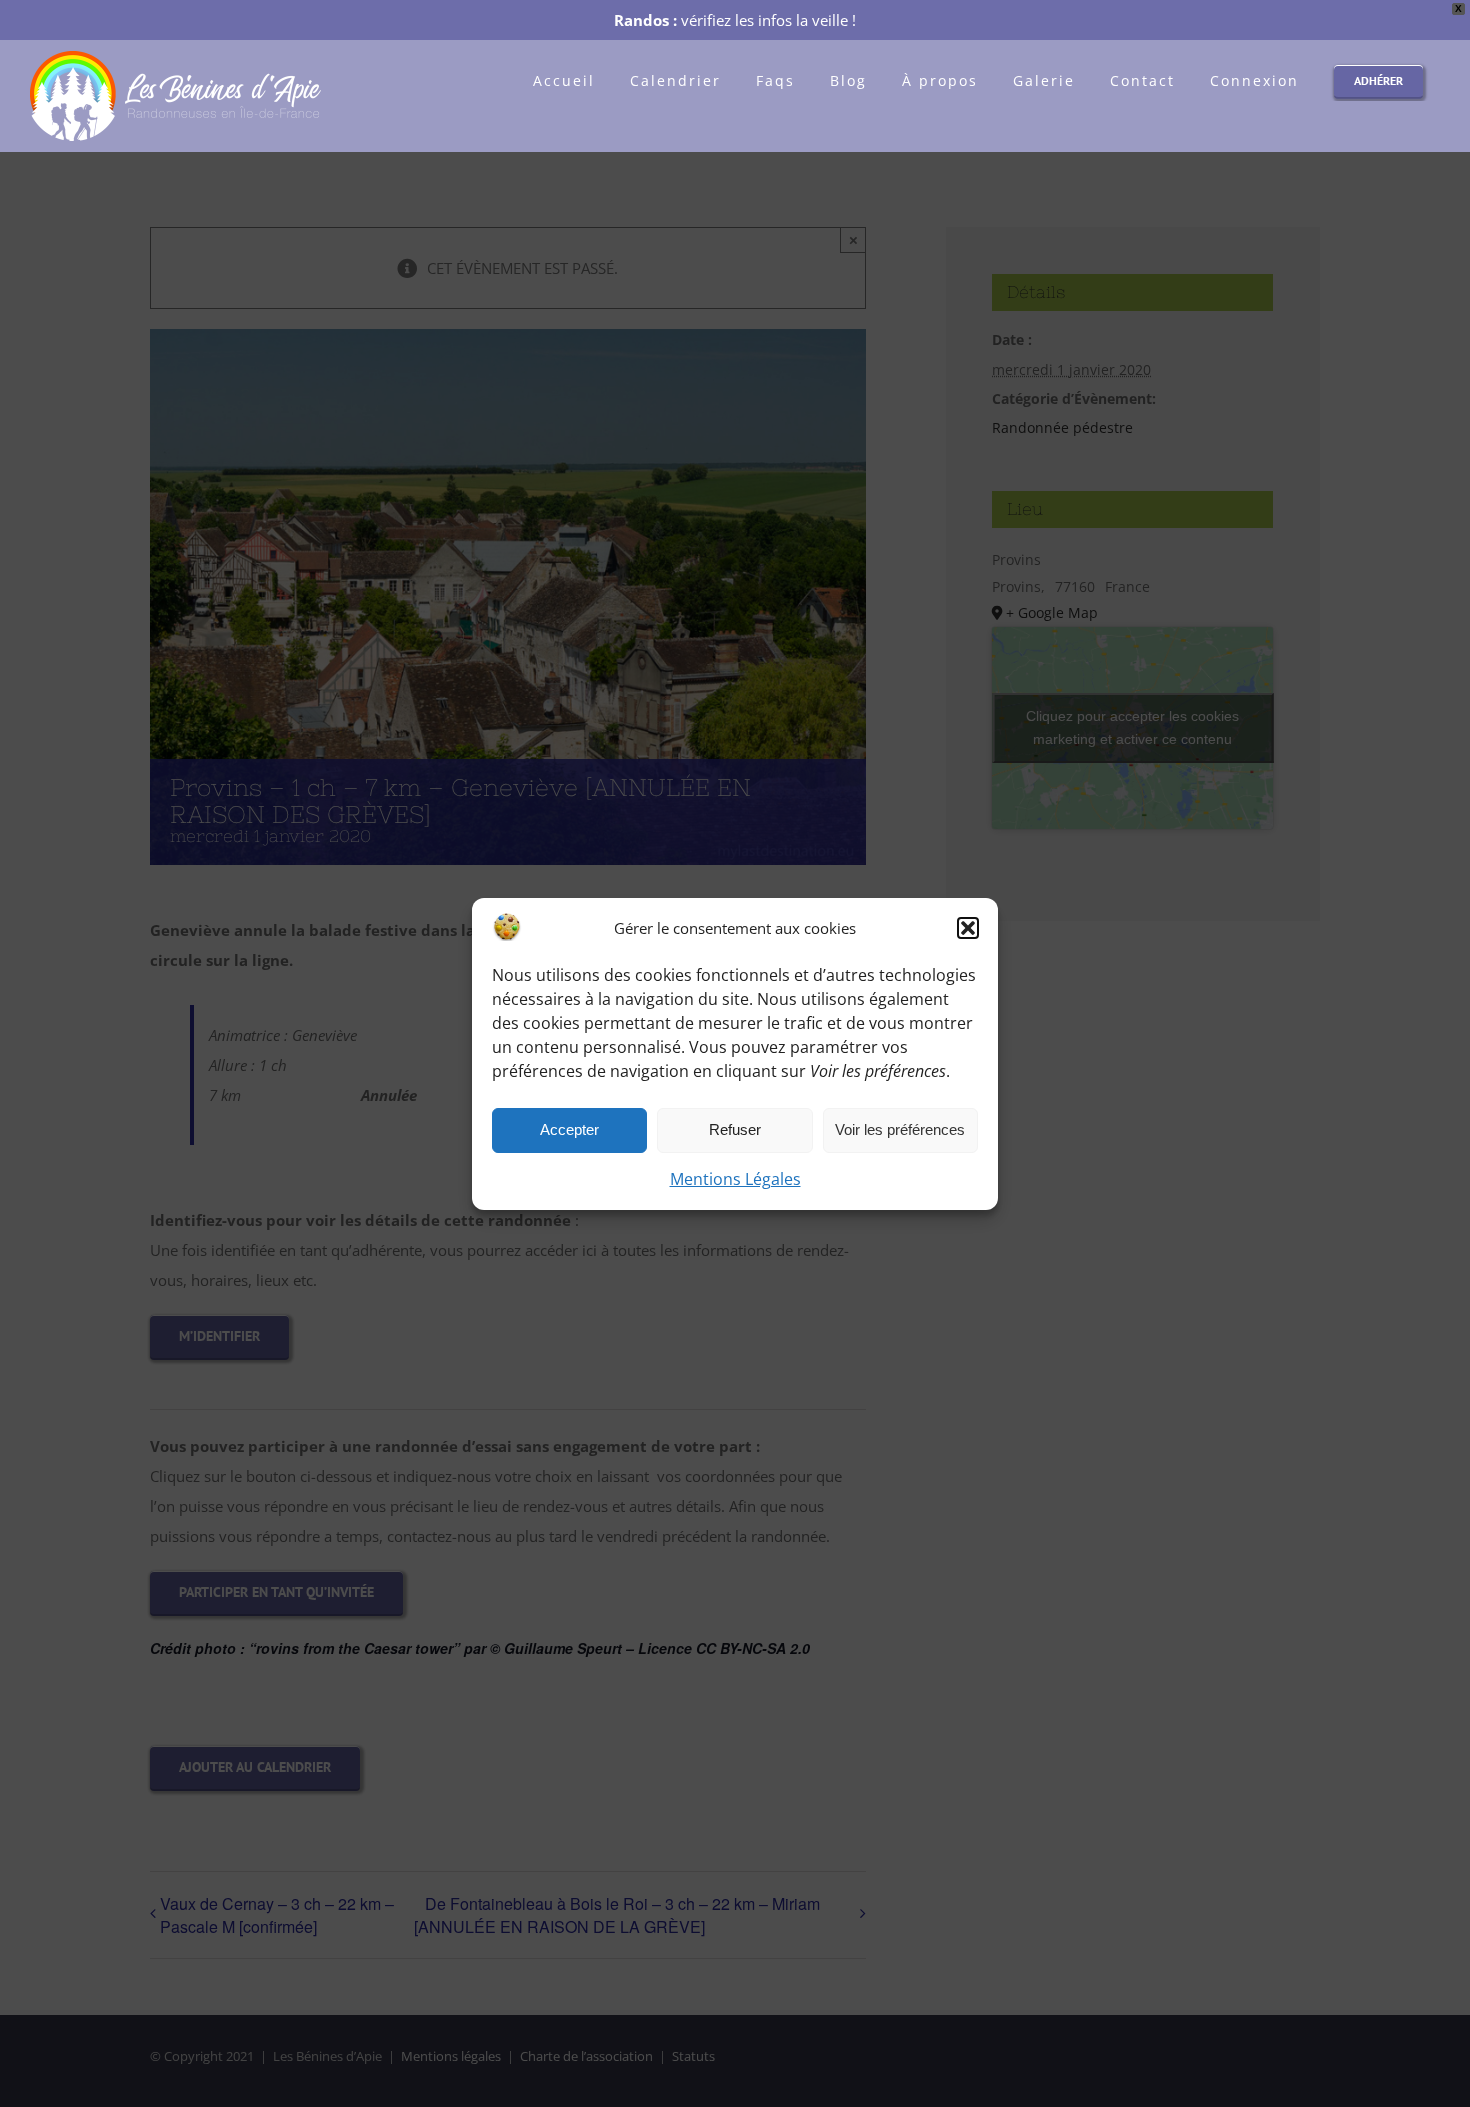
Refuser (735, 1129)
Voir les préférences (900, 1129)
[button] (968, 928)
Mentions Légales (735, 1179)
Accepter (569, 1129)
